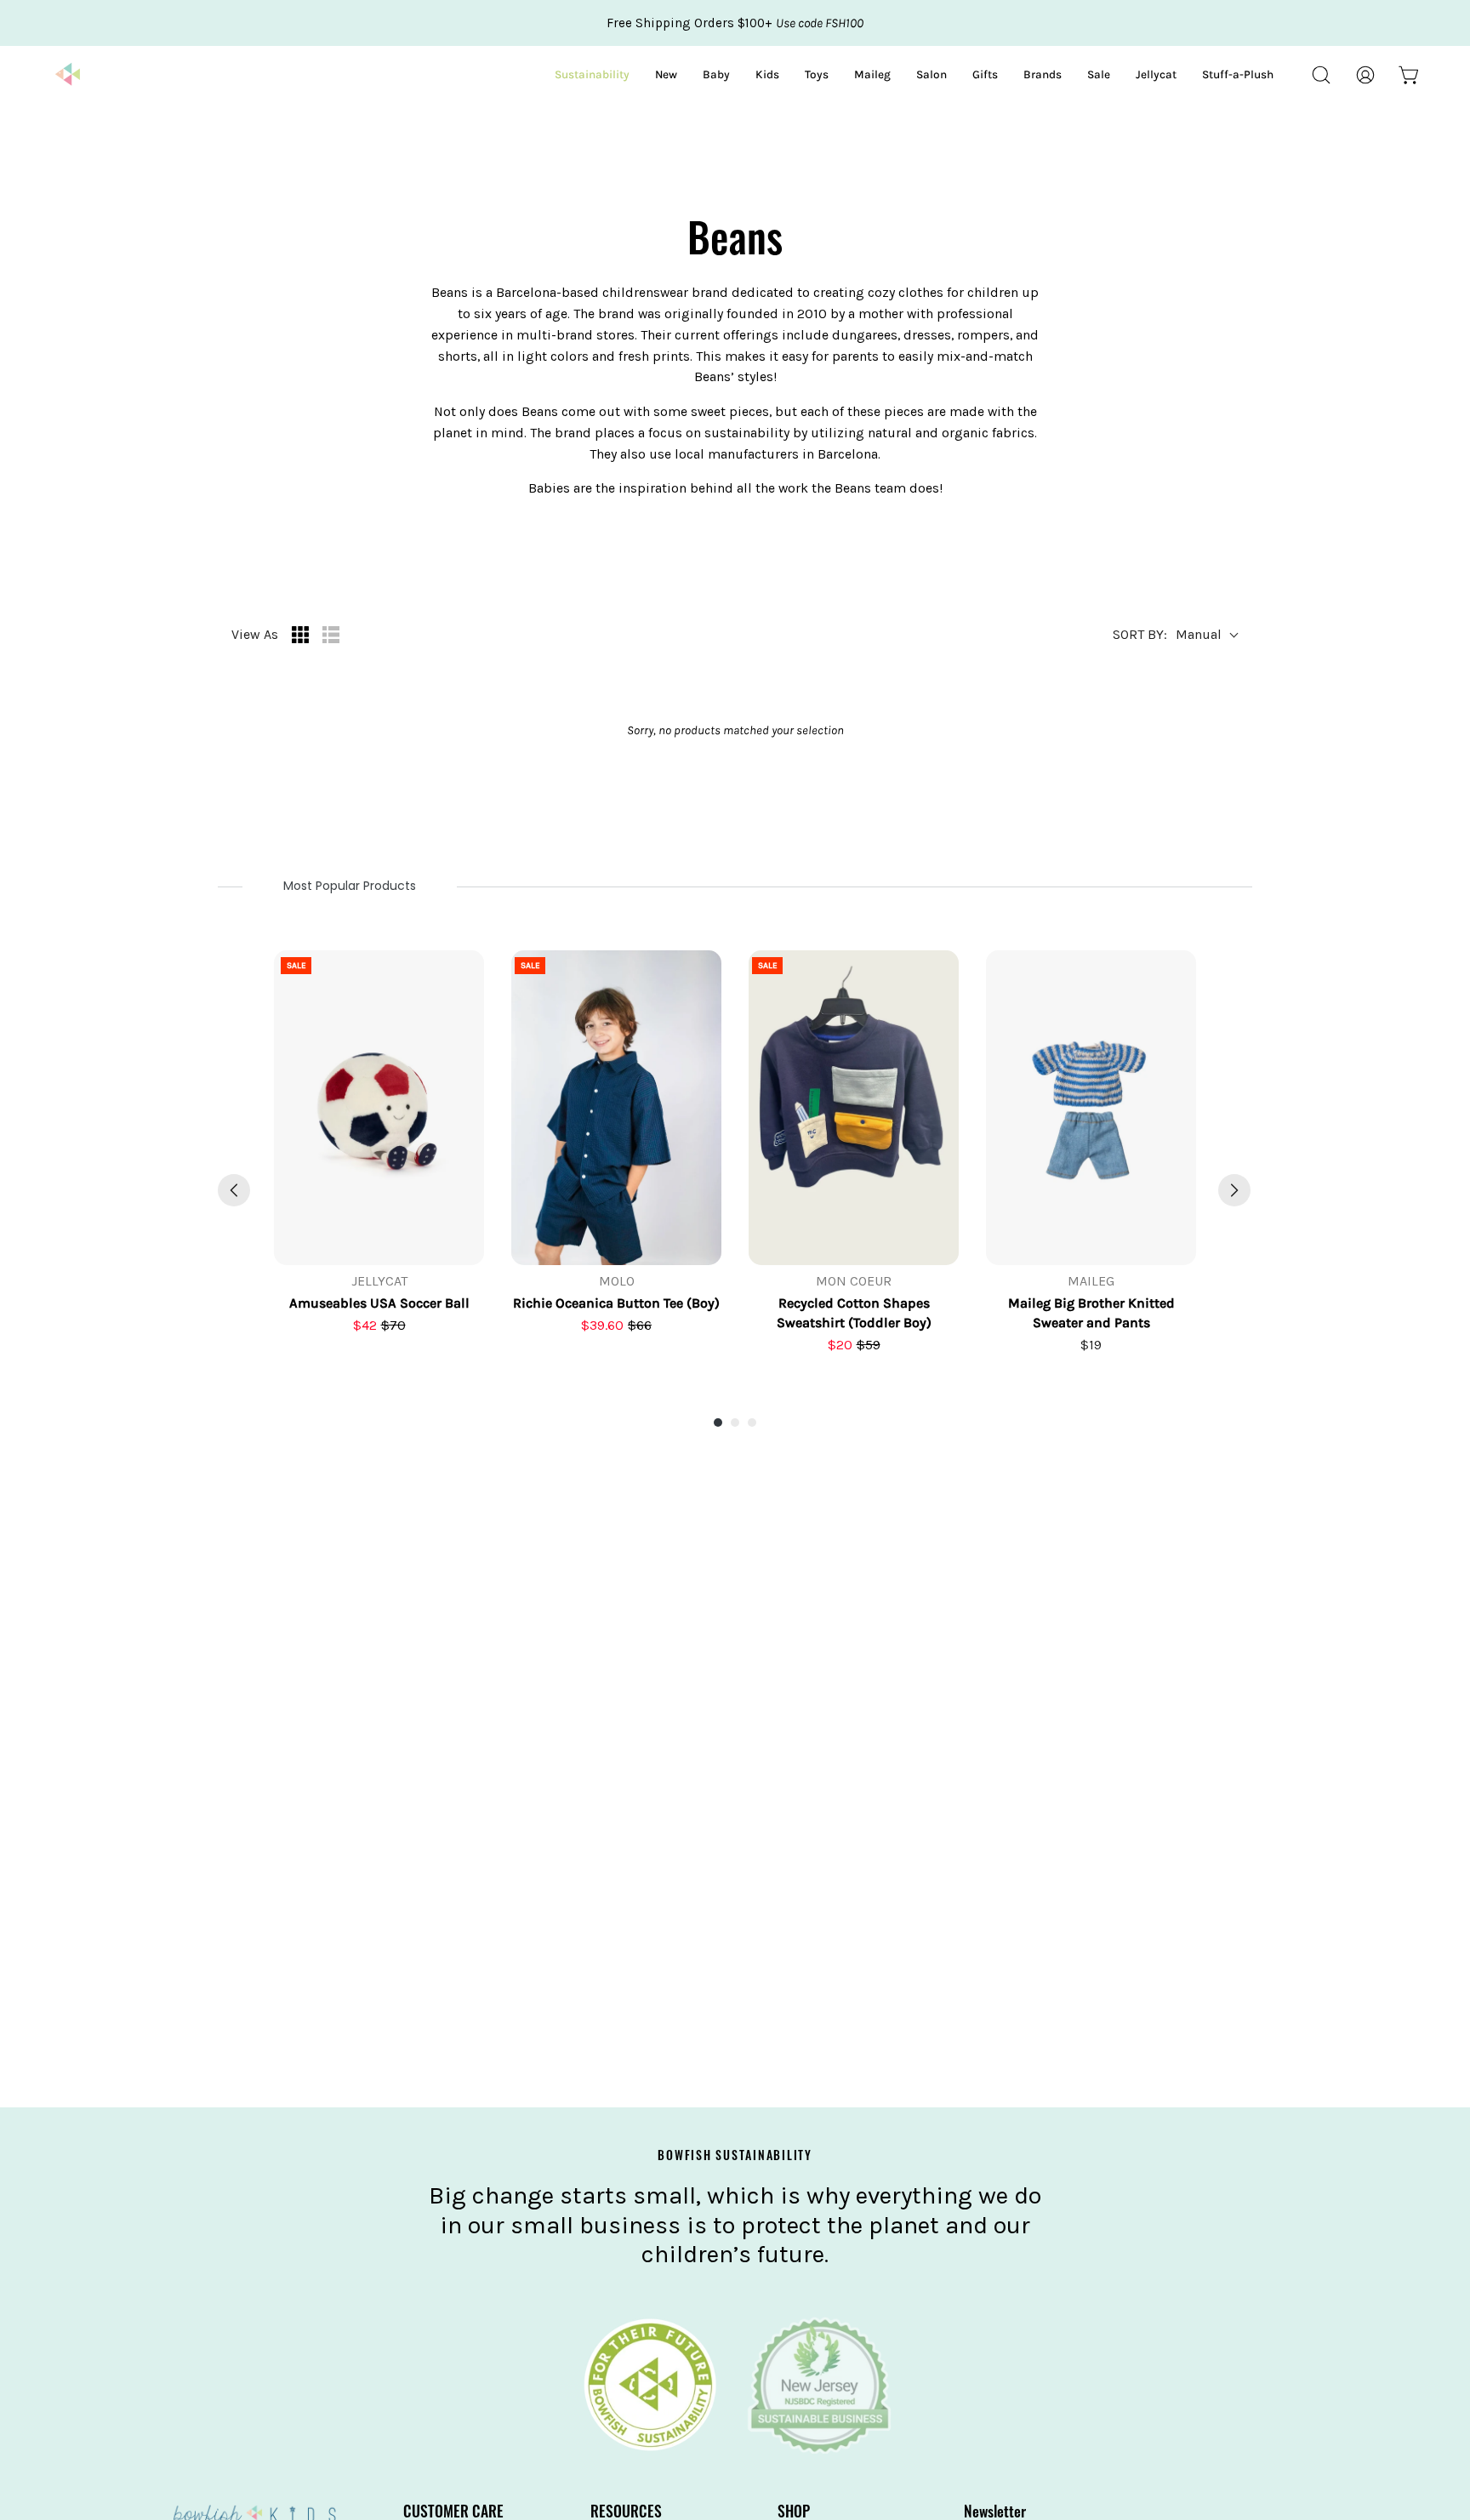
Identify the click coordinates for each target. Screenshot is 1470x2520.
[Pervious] (234, 1190)
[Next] (1234, 1190)
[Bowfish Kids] (68, 75)
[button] (1321, 75)
